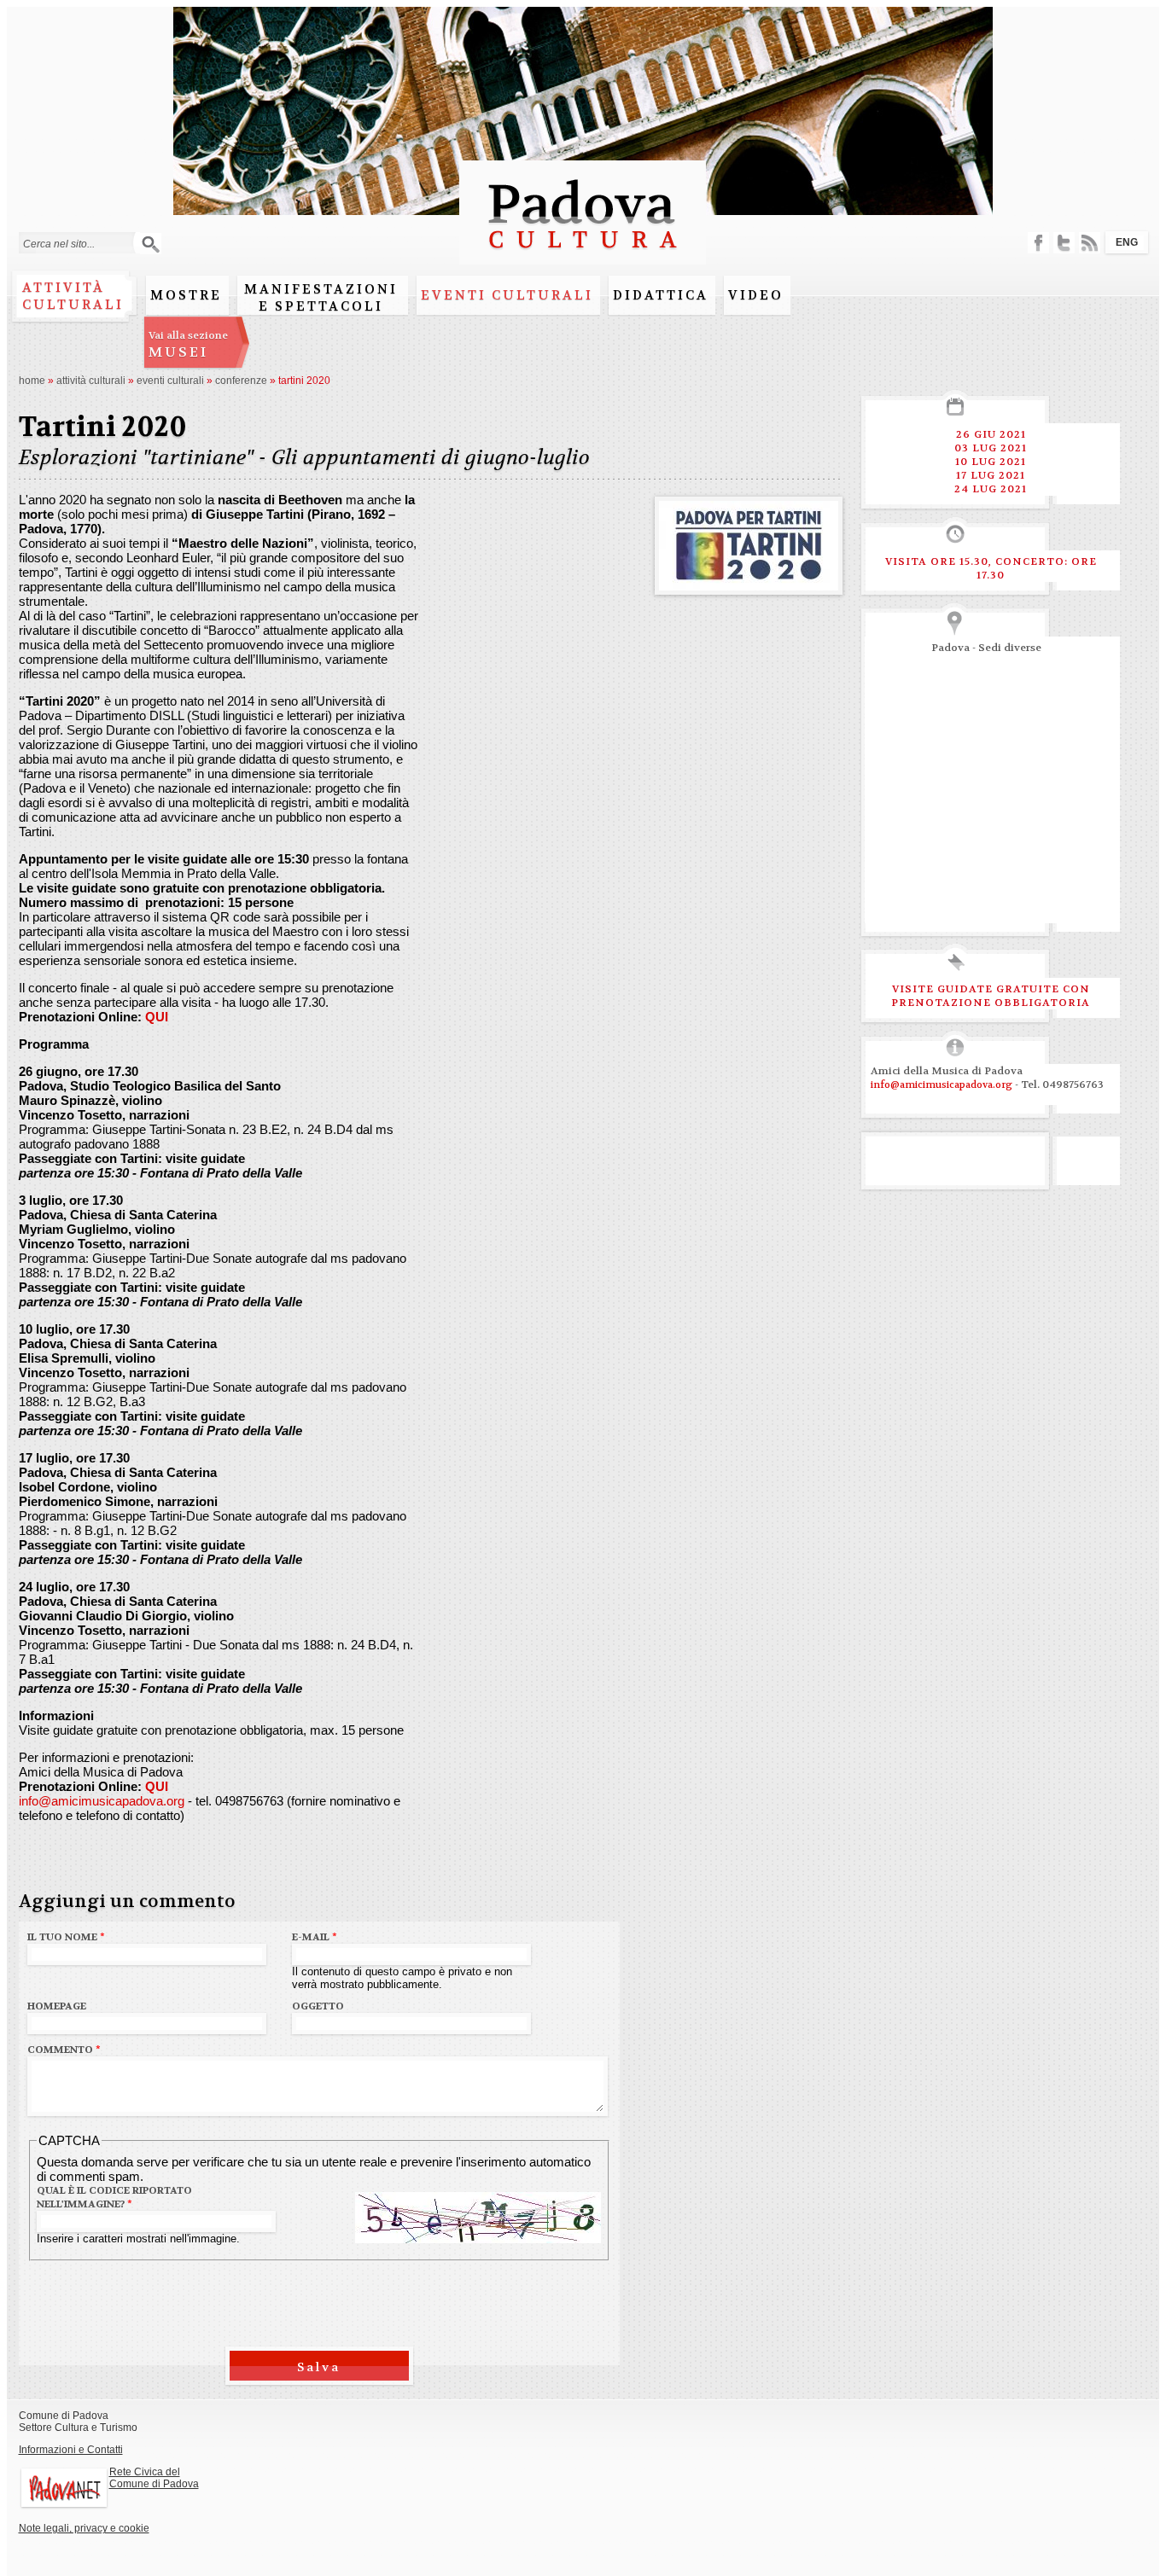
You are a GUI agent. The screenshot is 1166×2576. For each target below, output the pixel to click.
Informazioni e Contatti (71, 2450)
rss (1090, 243)
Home (32, 381)
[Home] (583, 256)
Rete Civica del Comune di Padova (154, 2478)
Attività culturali (73, 296)
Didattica (661, 295)
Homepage (57, 2006)
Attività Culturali (91, 381)
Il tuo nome (66, 1937)
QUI (157, 1017)
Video (756, 295)
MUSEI (188, 345)
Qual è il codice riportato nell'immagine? (114, 2197)
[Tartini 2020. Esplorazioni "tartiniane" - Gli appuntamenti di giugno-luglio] (749, 583)
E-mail (315, 1937)
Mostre (186, 295)
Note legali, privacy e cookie (84, 2528)
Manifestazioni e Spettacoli (321, 298)
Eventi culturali (507, 295)
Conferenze (241, 381)
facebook (1038, 243)
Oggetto (318, 2006)
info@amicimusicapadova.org (102, 1801)
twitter (1064, 243)
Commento (64, 2050)
